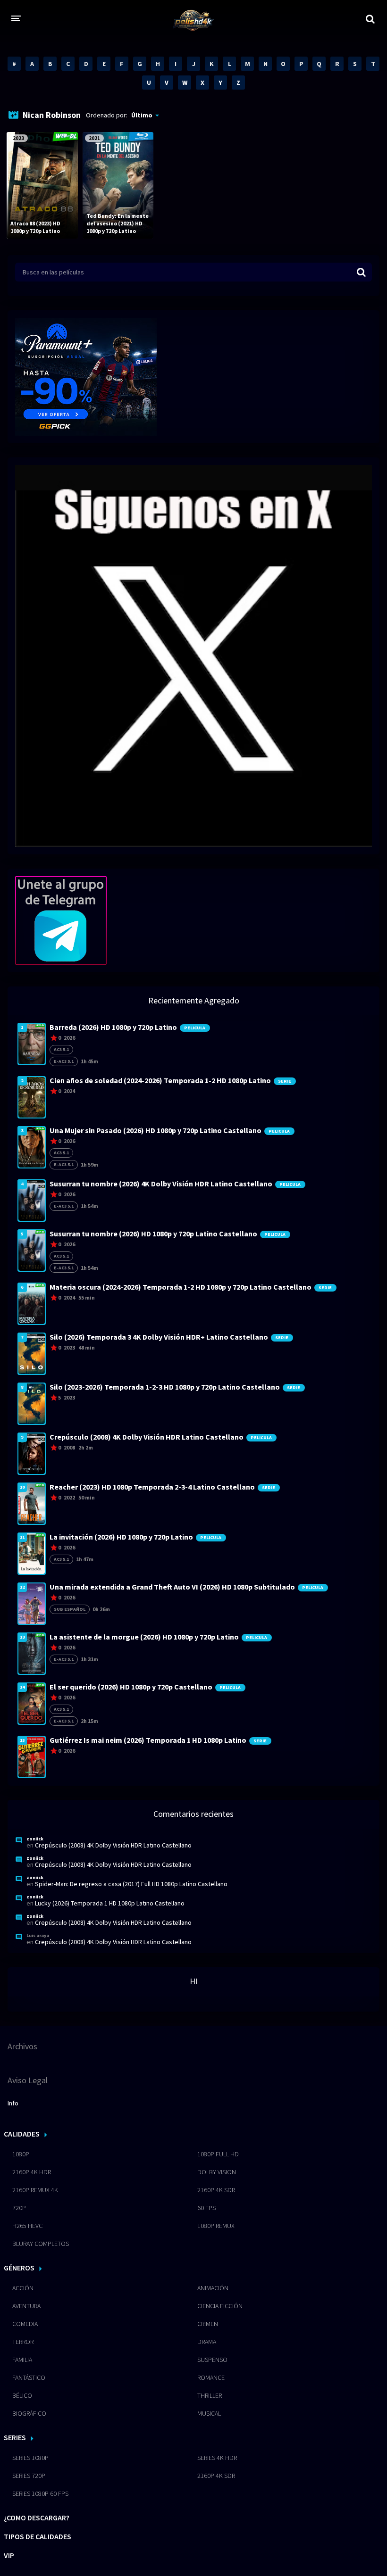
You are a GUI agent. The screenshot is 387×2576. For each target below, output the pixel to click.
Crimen (208, 2324)
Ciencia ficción (220, 2306)
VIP (9, 2555)
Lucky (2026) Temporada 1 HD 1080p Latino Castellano (110, 1903)
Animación (213, 2288)
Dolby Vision (217, 2172)
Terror (23, 2342)
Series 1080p (30, 2458)
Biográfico (29, 2413)
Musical (209, 2413)
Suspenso (212, 2360)
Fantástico (29, 2377)
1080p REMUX (216, 2226)
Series (15, 2437)
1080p (21, 2154)
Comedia (25, 2324)
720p (19, 2208)
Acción (23, 2288)
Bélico (22, 2395)
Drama (207, 2342)
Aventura (26, 2306)
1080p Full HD (218, 2154)
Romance (211, 2377)
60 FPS (206, 2208)
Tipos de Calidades (38, 2536)
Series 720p (29, 2476)
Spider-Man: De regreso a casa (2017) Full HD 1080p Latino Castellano (131, 1884)
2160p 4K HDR (32, 2172)
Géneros (19, 2268)
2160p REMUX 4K (35, 2190)
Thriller (210, 2395)
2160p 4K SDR (216, 2190)
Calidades (22, 2134)
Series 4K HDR (217, 2458)
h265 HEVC (27, 2226)
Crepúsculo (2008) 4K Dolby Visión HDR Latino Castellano (113, 1845)
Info (13, 2103)
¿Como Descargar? (37, 2518)
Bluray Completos (41, 2244)
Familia (22, 2360)
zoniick (35, 1839)
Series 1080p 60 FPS (40, 2493)
